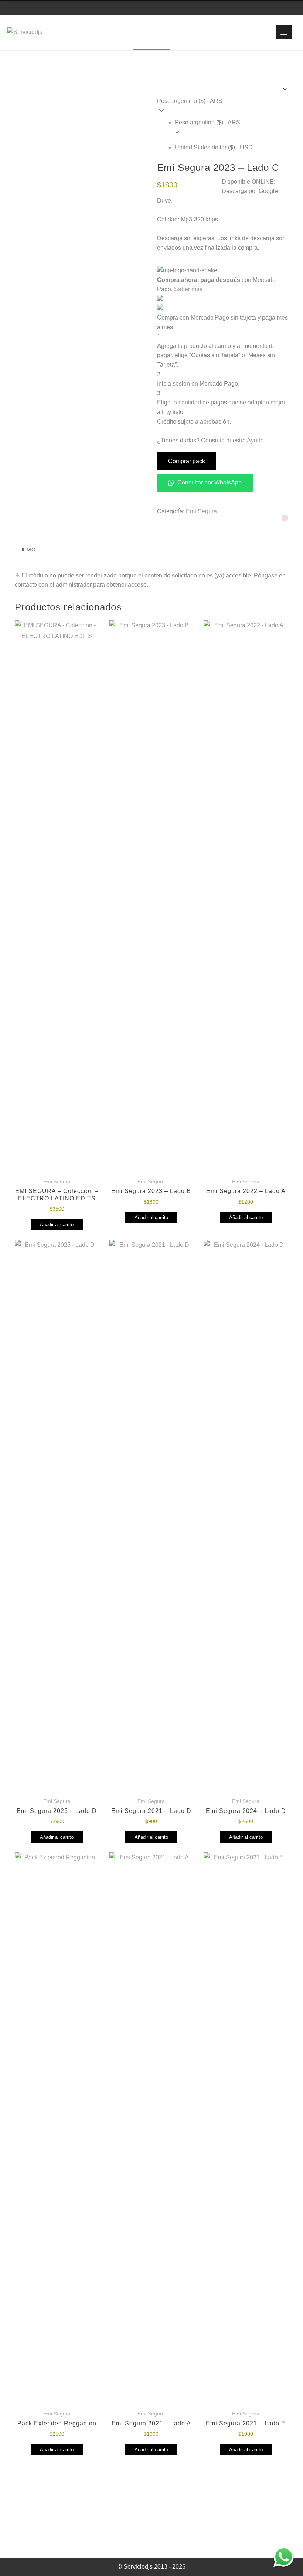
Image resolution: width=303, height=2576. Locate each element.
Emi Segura (201, 511)
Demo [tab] (28, 549)
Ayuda (255, 440)
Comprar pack (187, 461)
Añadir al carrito (57, 1225)
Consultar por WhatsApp (209, 482)
